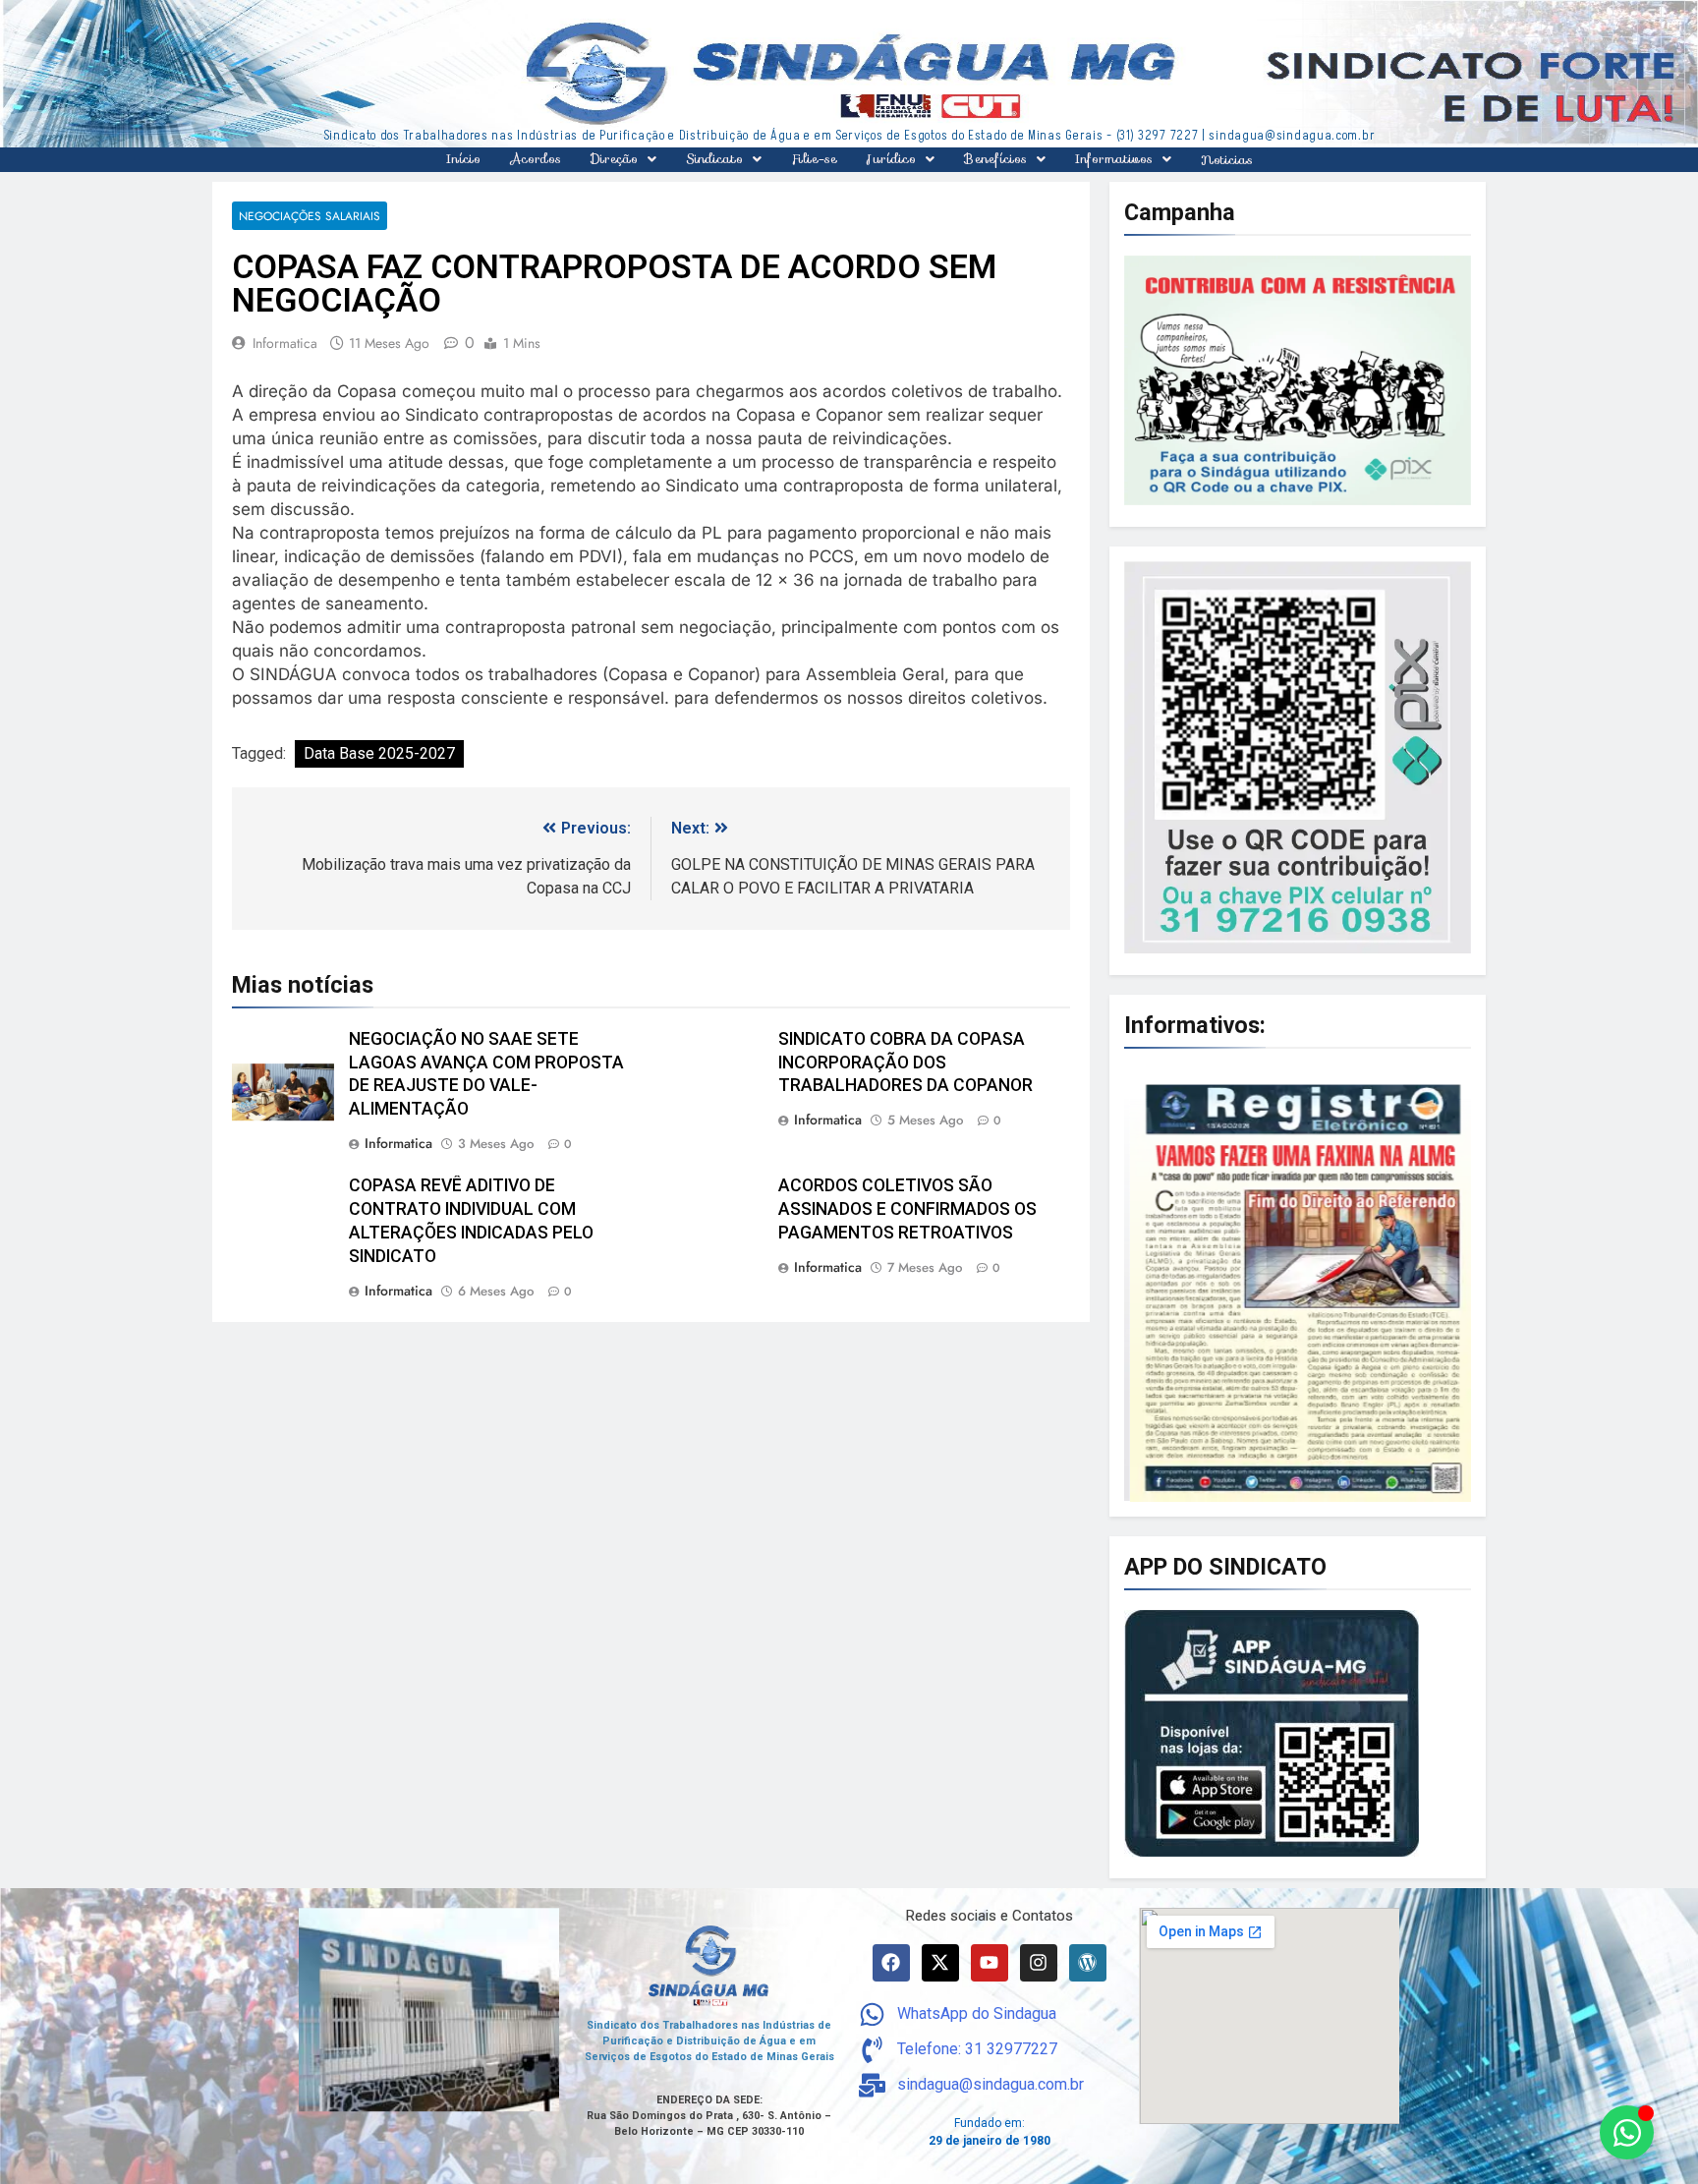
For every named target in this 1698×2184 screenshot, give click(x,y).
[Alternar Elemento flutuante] (1627, 2132)
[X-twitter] (940, 1963)
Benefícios (995, 159)
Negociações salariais (310, 216)
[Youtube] (990, 1963)
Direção (614, 159)
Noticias (1227, 160)
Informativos (1114, 159)
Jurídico (891, 159)
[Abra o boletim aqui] (1298, 1285)
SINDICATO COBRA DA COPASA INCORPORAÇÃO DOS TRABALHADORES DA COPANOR (906, 1063)
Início (463, 159)
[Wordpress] (1088, 1963)
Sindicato (714, 159)
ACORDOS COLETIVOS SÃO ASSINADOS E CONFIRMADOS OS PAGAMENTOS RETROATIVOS (907, 1210)
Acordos (536, 159)
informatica (285, 343)
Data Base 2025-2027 (379, 753)
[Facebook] (891, 1963)
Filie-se (814, 159)
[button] (623, 159)
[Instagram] (1039, 1963)
